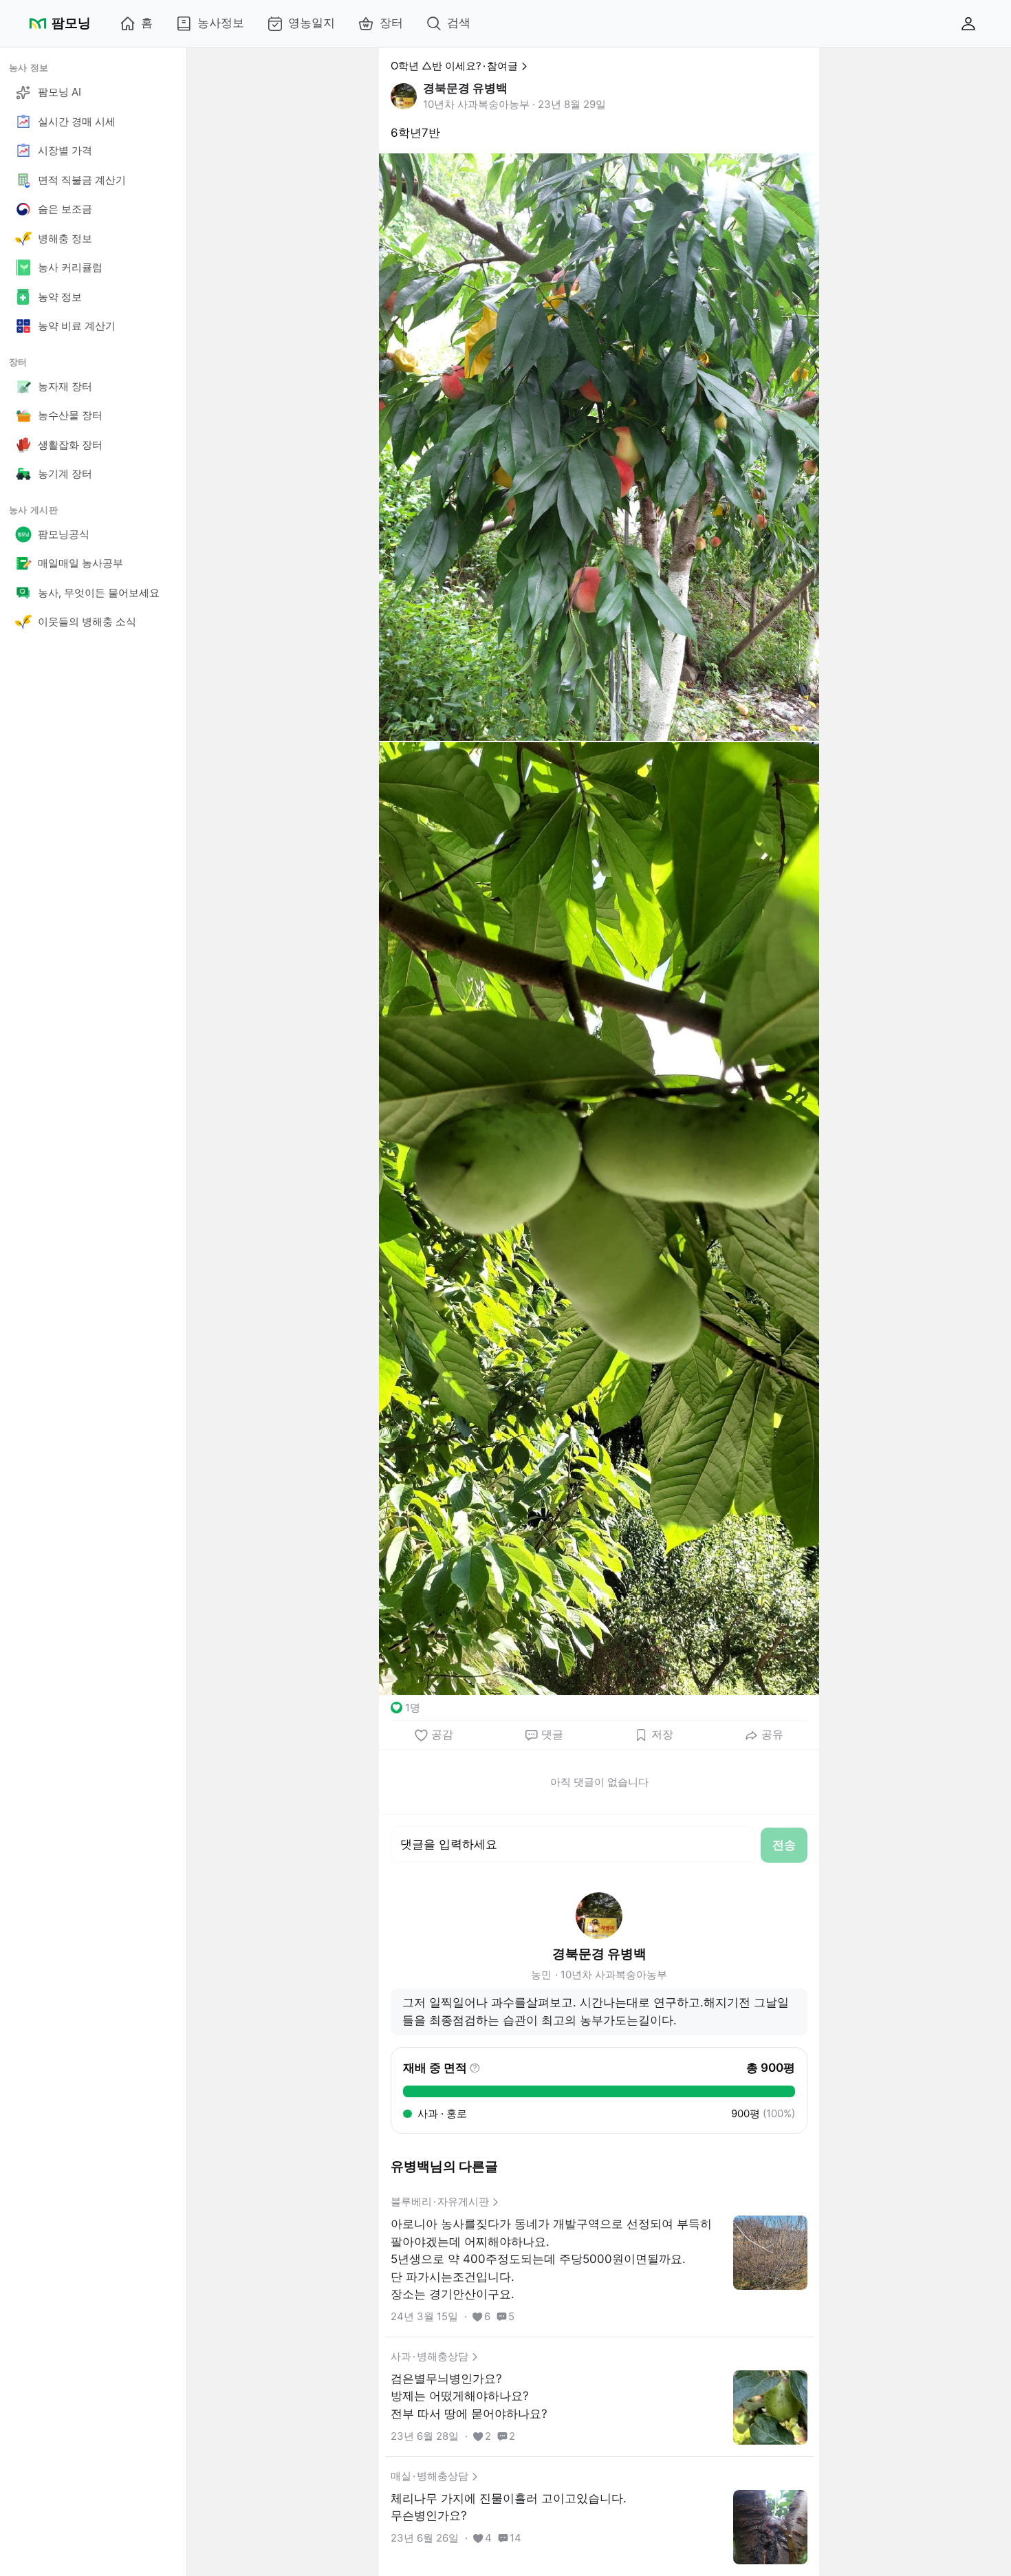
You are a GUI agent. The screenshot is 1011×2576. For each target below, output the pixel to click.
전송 (784, 1845)
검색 (459, 23)
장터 (391, 23)
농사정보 (221, 23)
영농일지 (312, 23)
